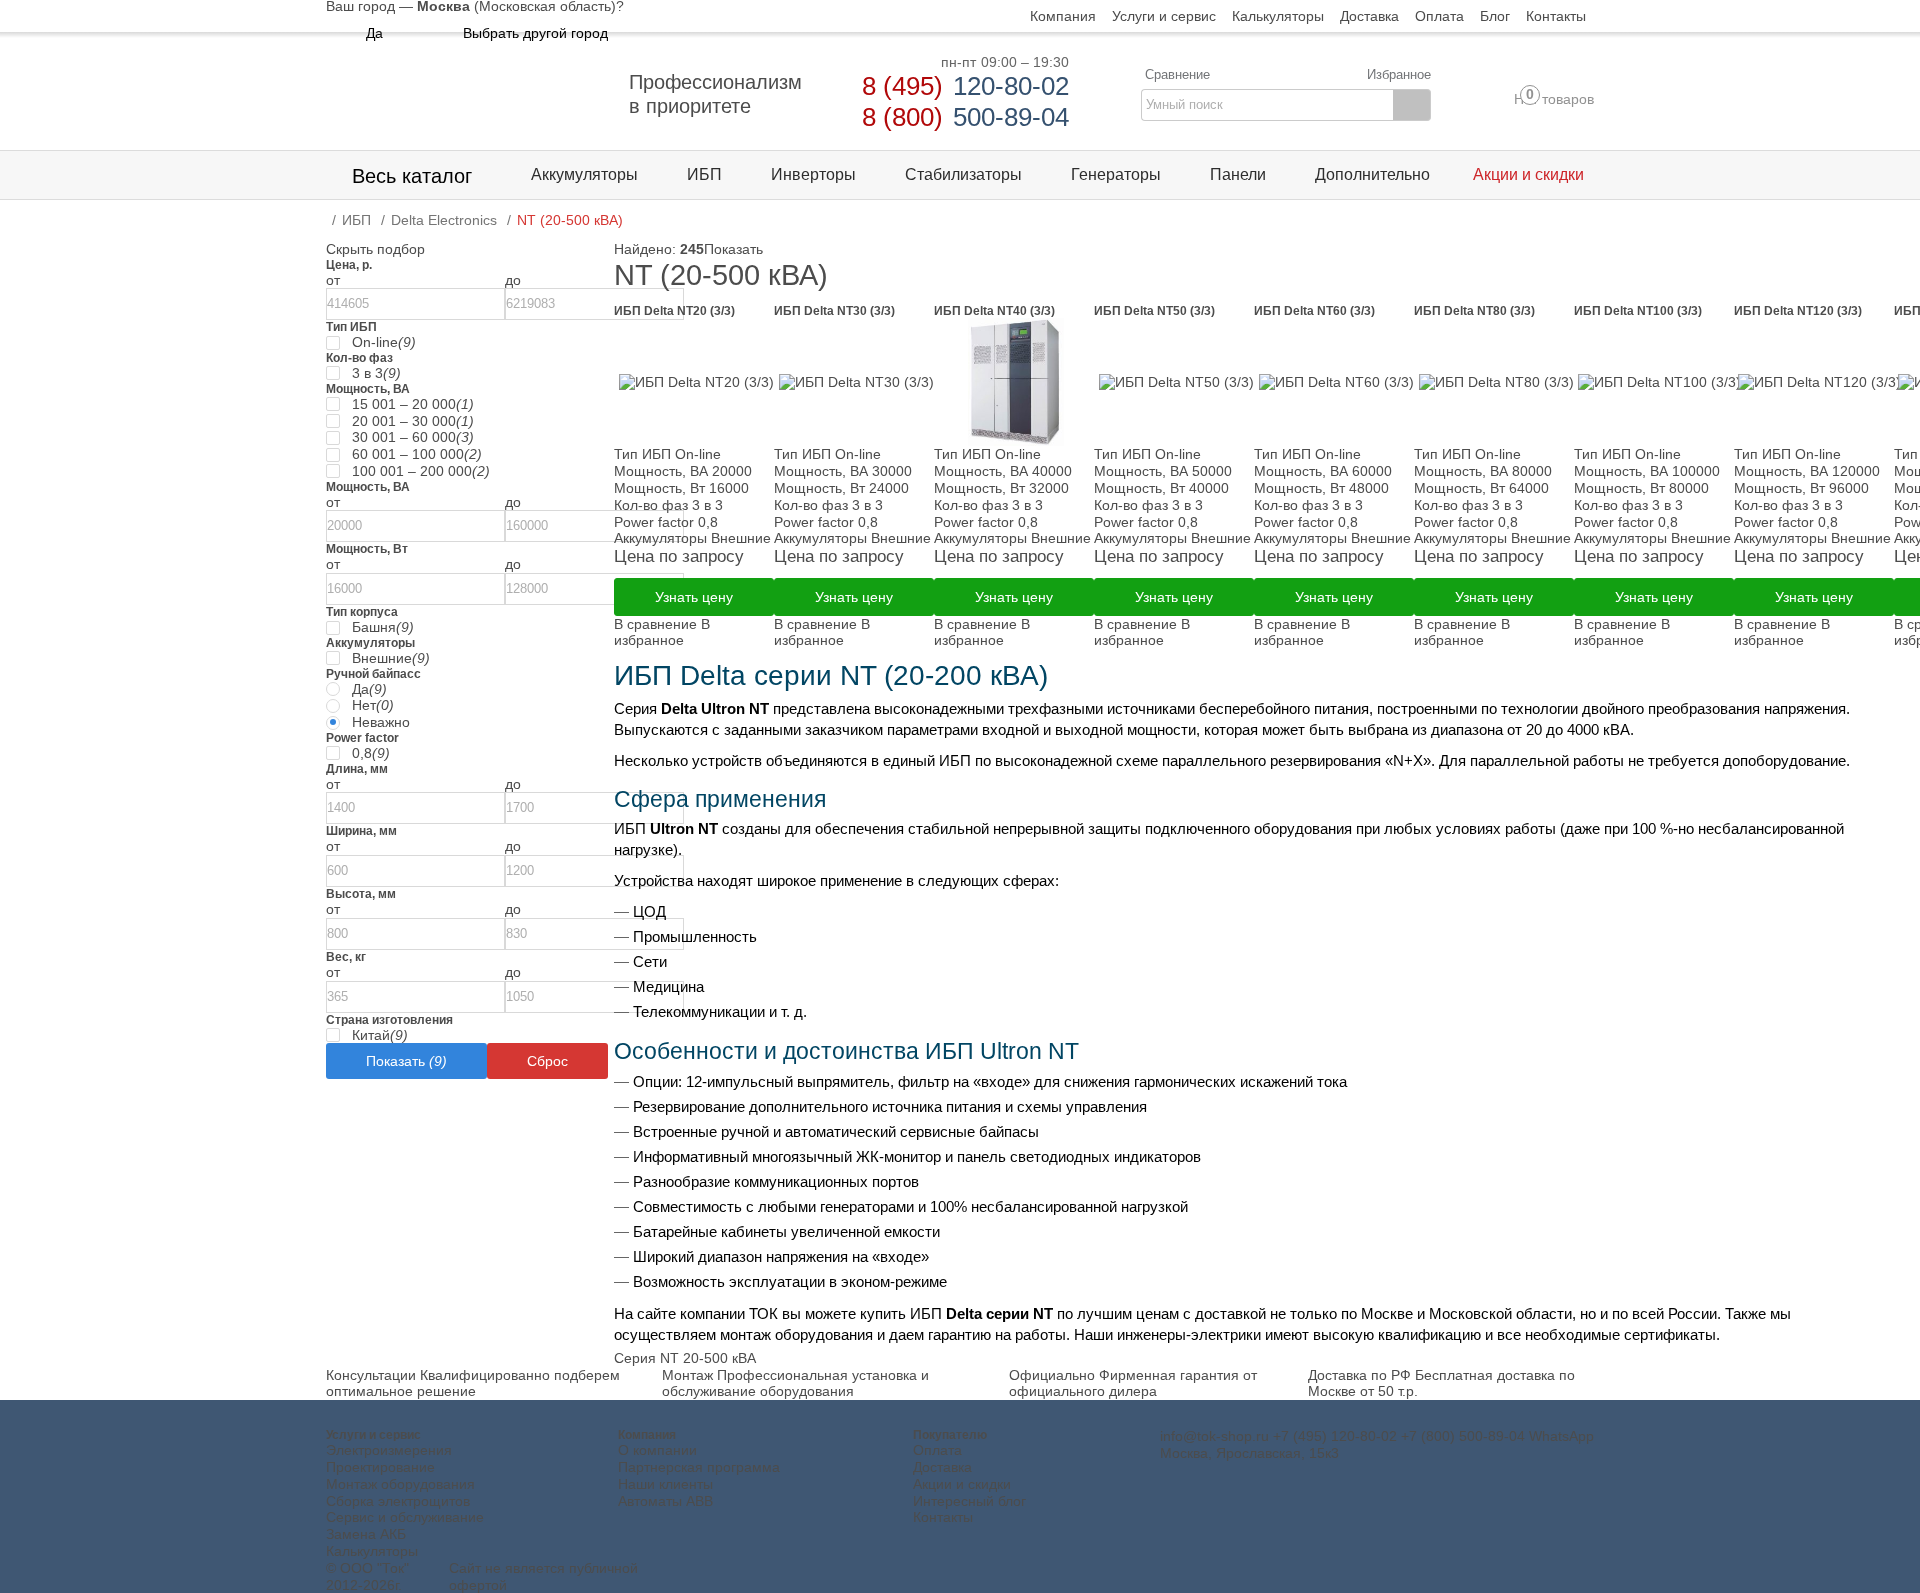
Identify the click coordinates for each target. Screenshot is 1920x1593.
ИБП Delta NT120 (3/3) (1798, 310)
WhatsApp (1561, 1436)
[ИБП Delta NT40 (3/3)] (1014, 382)
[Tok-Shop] (466, 94)
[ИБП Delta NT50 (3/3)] (1174, 382)
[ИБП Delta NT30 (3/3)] (854, 382)
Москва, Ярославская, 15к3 (1249, 1453)
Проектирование (380, 1467)
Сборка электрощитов (398, 1501)
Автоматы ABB (665, 1501)
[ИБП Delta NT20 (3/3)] (694, 382)
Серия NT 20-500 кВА (685, 1358)
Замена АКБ (366, 1534)
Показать (733, 249)
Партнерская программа (699, 1467)
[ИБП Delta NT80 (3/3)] (1494, 382)
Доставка (942, 1467)
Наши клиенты (665, 1484)
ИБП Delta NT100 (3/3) (1638, 310)
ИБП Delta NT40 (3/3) (994, 310)
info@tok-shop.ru (1214, 1436)
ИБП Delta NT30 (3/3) (834, 310)
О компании (657, 1450)
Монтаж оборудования (400, 1484)
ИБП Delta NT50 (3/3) (1154, 310)
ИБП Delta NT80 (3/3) (1474, 310)
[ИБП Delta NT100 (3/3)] (1654, 382)
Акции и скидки (962, 1484)
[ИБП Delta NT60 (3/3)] (1334, 382)
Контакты (943, 1517)
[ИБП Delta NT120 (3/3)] (1814, 382)
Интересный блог (969, 1501)
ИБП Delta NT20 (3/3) (674, 310)
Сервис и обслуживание (405, 1517)
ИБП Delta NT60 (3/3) (1314, 310)
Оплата (937, 1450)
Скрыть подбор (375, 249)
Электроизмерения (389, 1450)
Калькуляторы (372, 1551)
